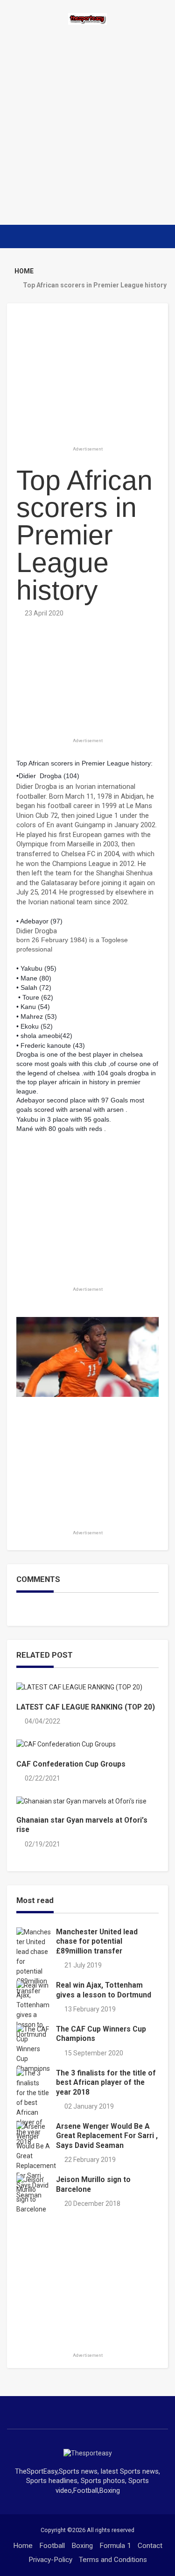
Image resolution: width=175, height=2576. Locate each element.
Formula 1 (115, 2546)
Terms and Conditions (113, 2560)
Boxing (82, 2546)
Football (52, 2546)
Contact (150, 2546)
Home (23, 2546)
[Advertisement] (87, 125)
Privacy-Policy (50, 2560)
